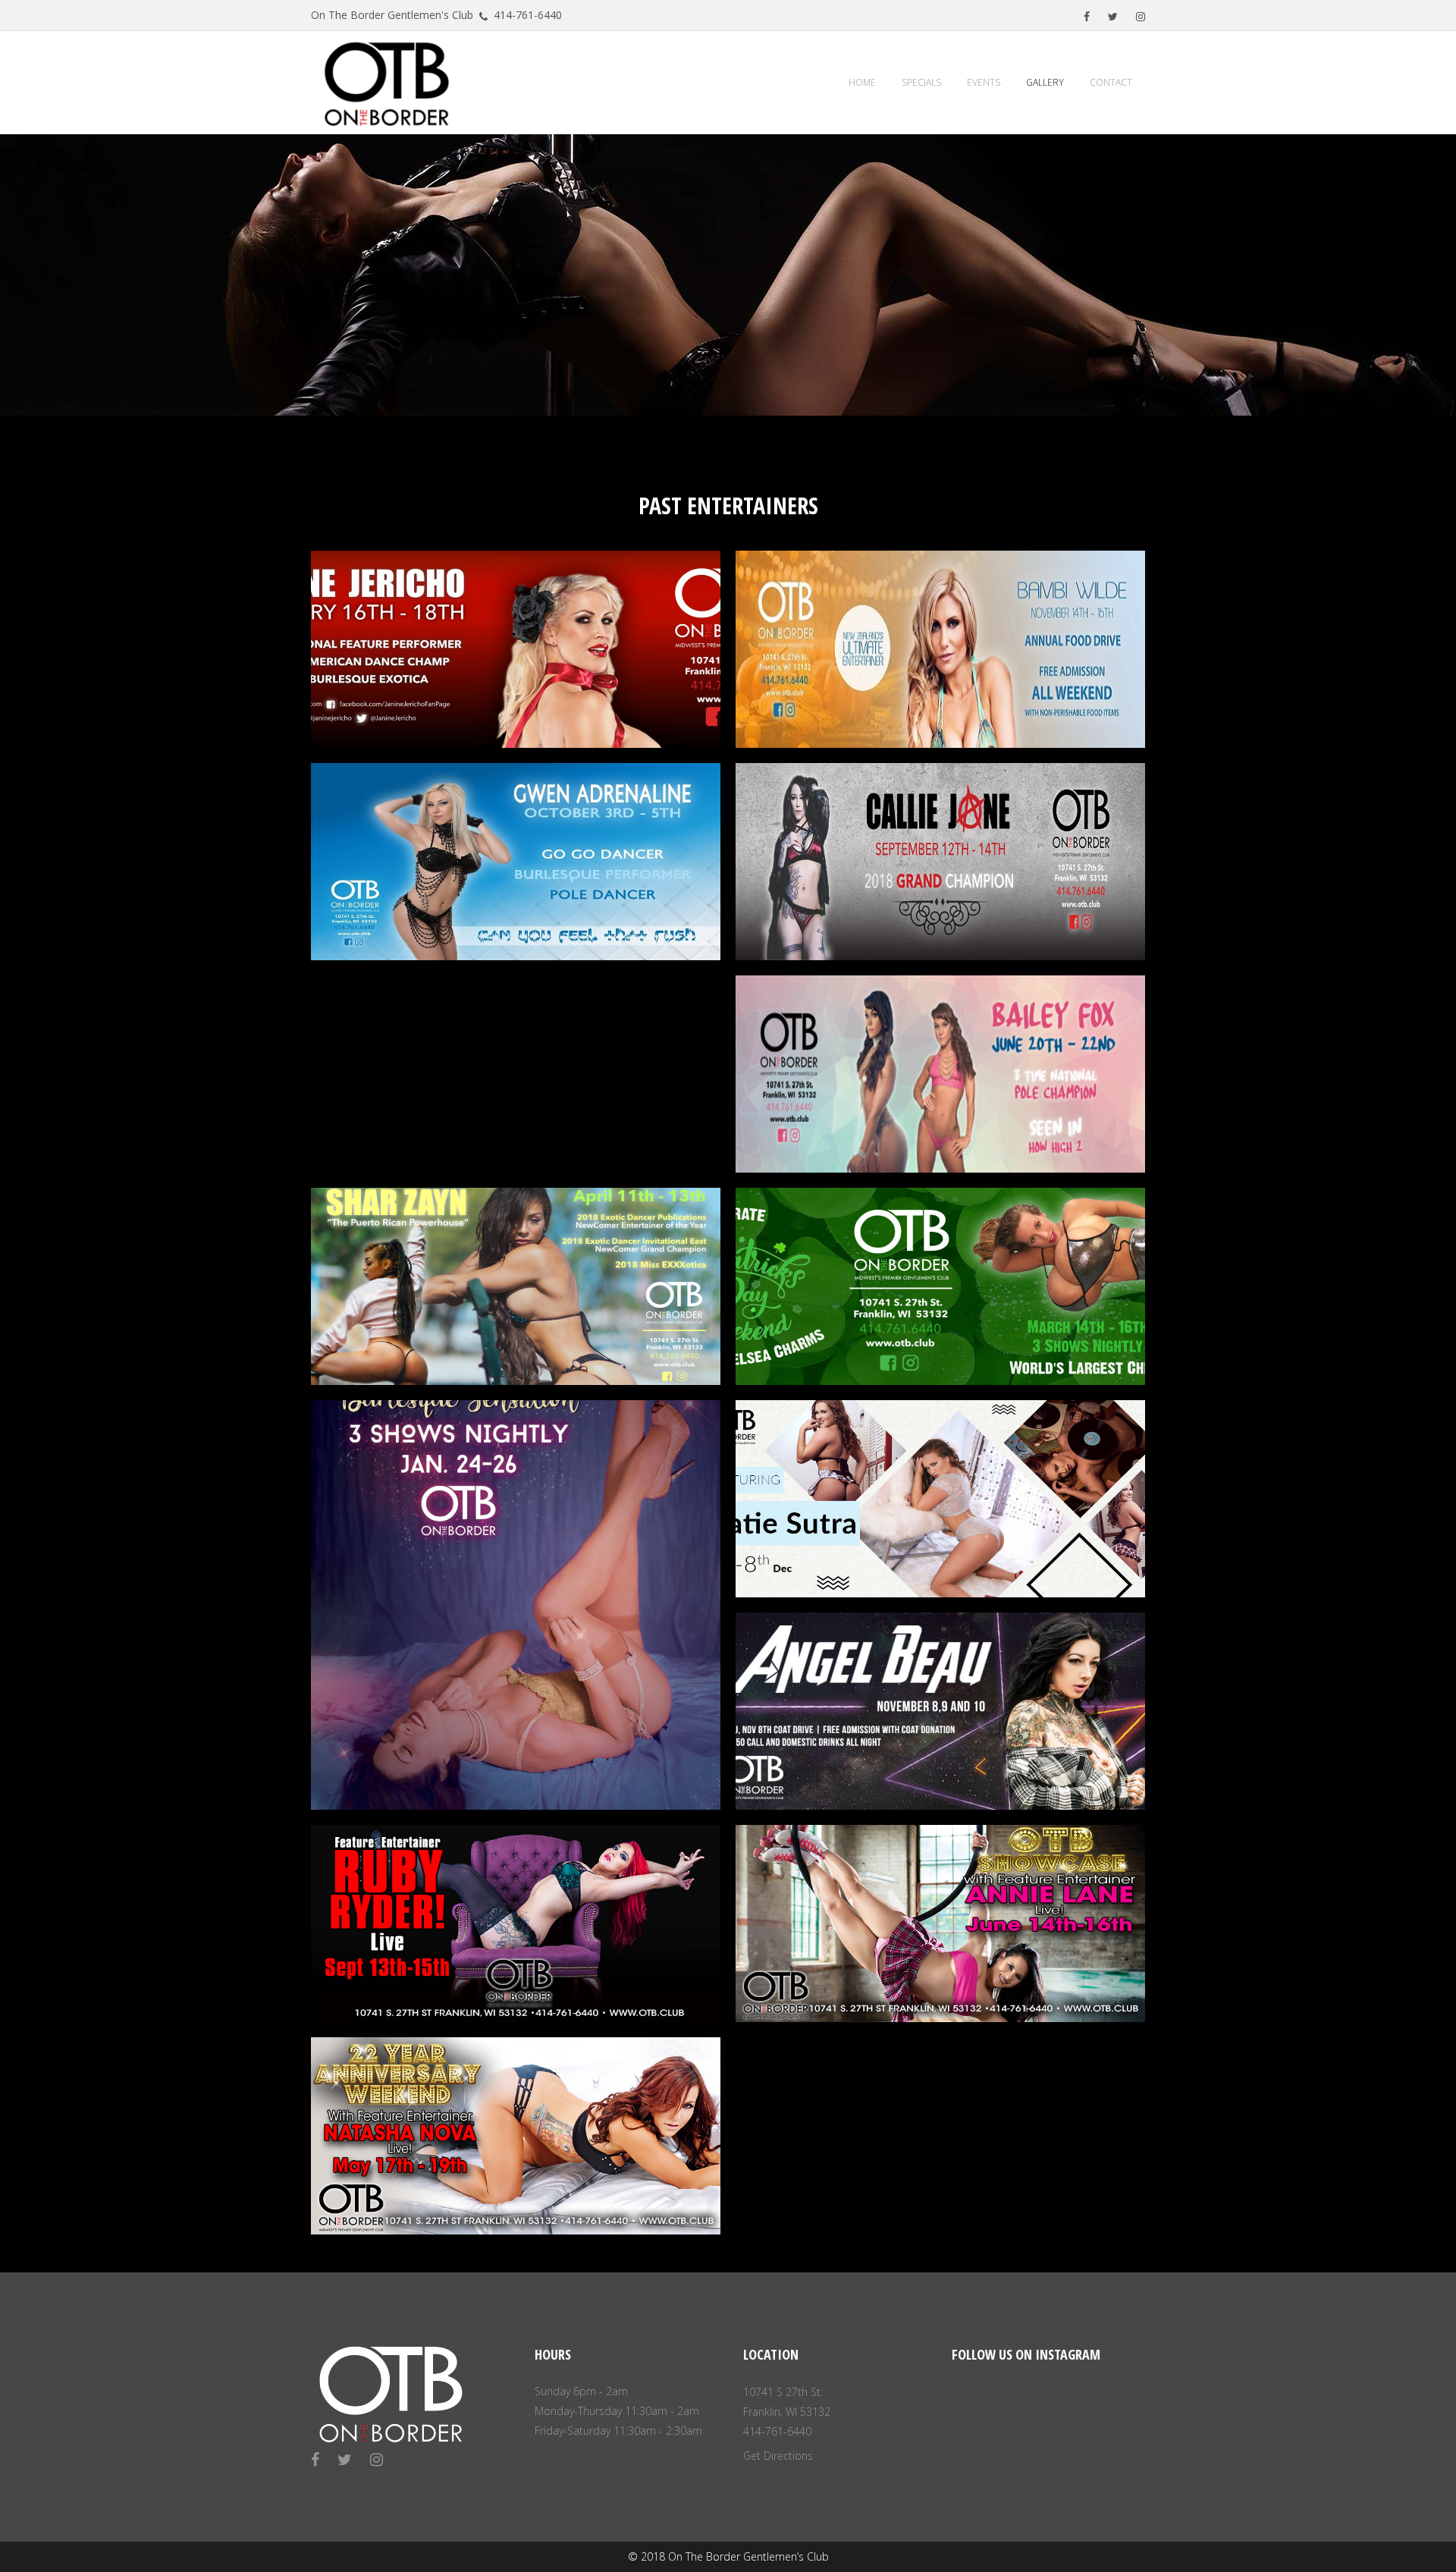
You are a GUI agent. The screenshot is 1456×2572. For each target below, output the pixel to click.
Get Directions (778, 2456)
